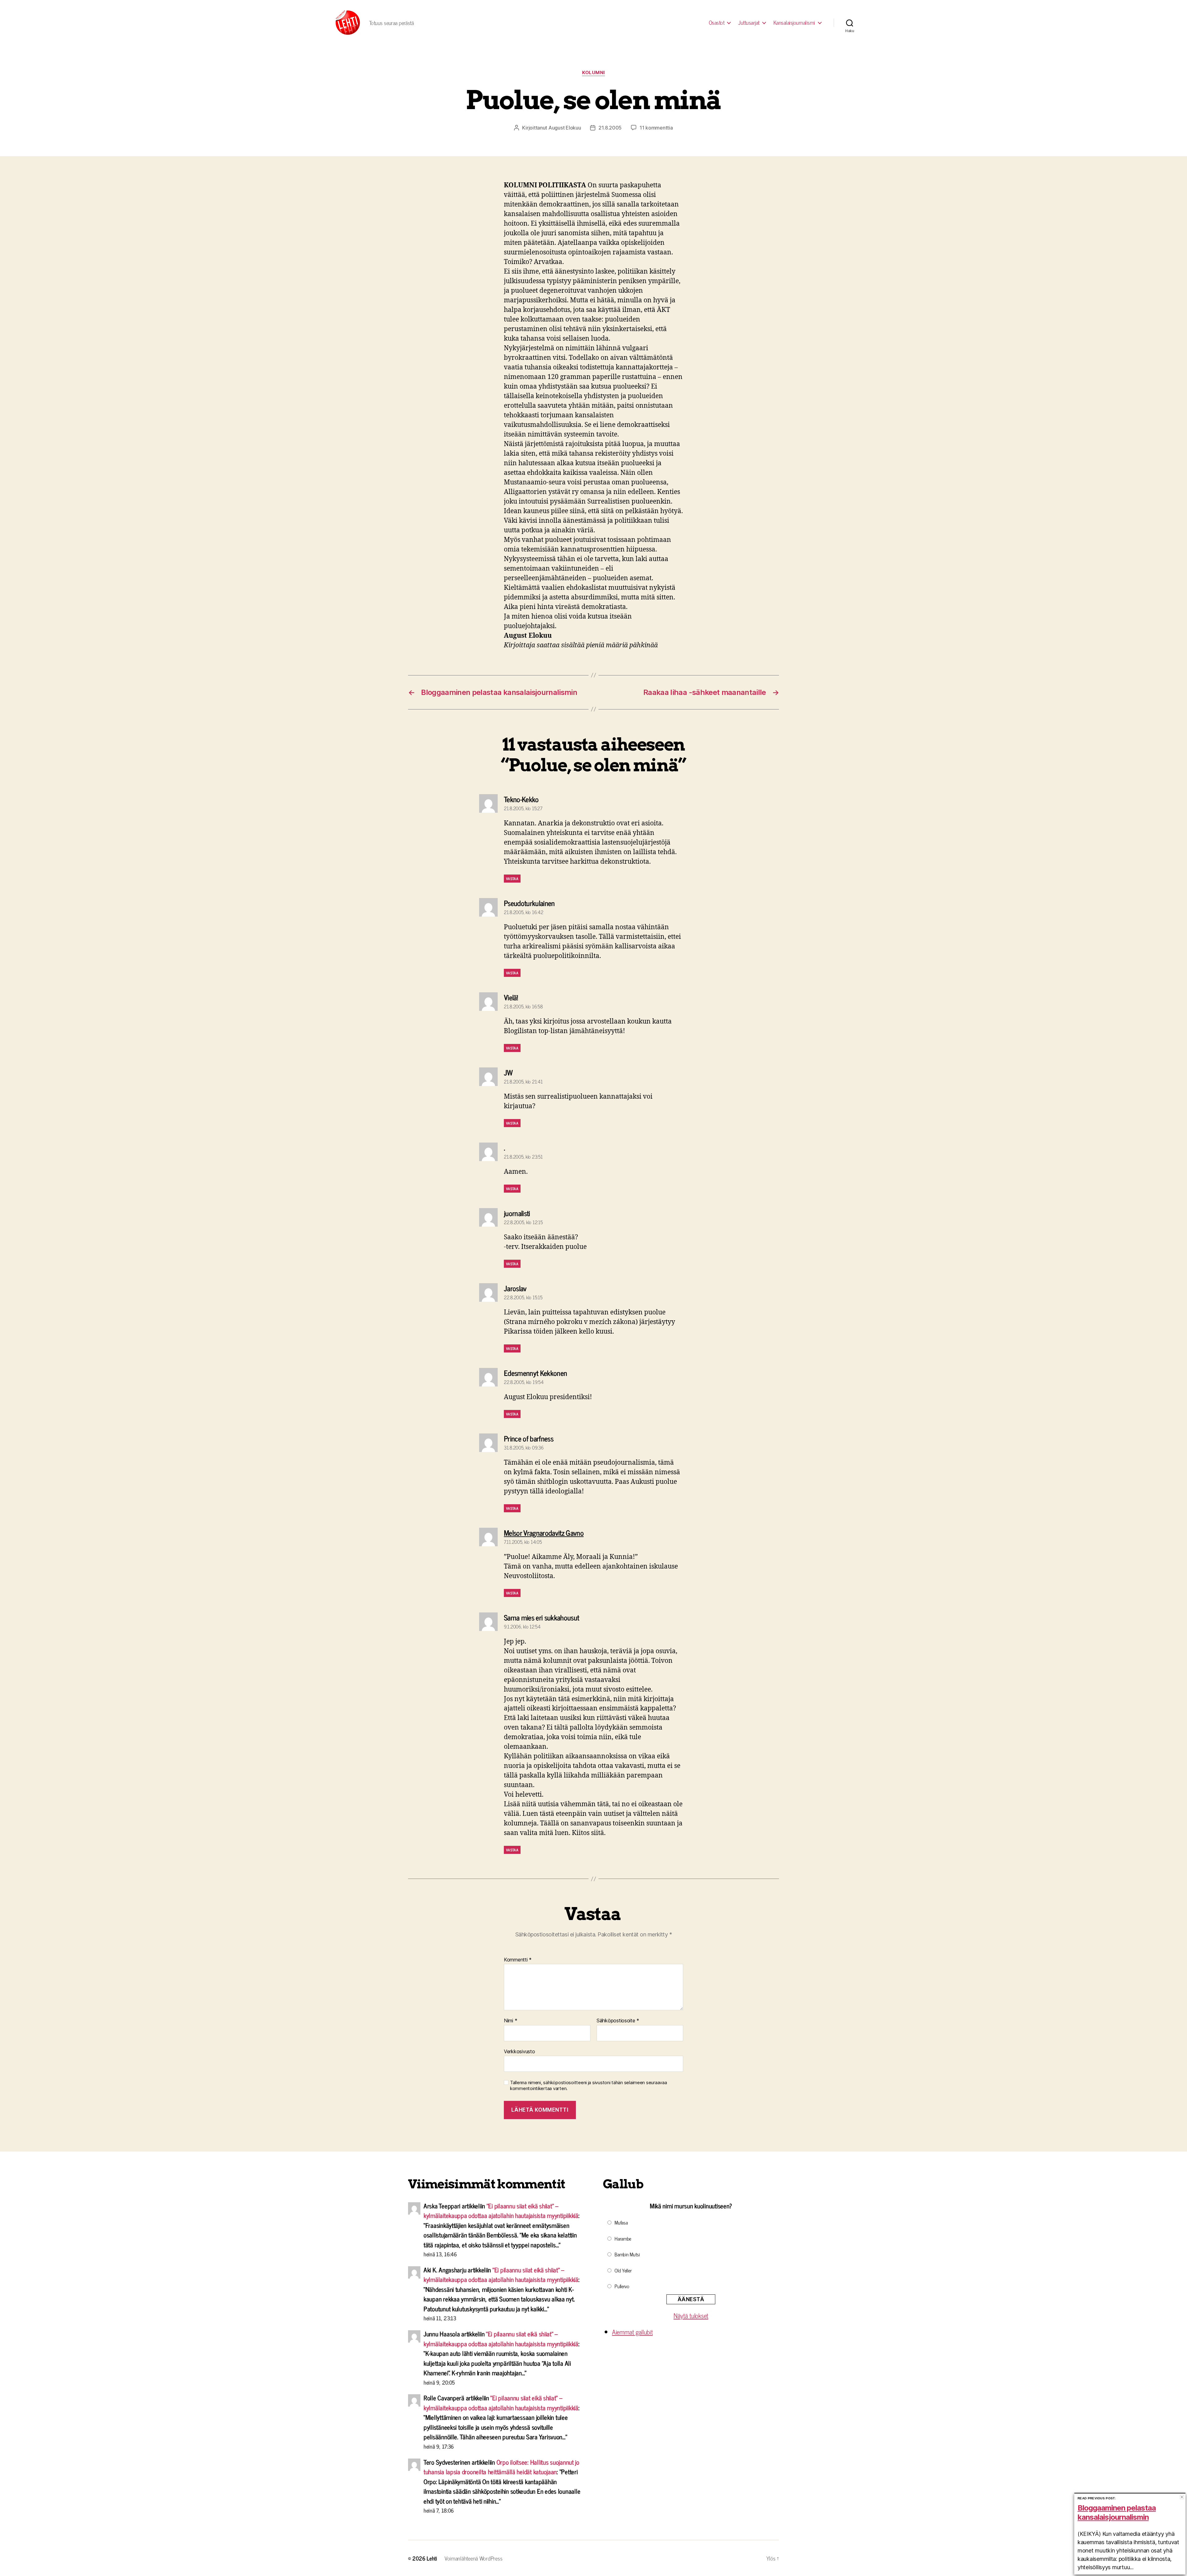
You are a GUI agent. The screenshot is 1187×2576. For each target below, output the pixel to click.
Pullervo (622, 2286)
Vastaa (512, 879)
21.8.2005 (610, 128)
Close (1182, 2497)
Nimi (511, 2021)
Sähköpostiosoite (618, 2021)
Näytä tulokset (691, 2315)
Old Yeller (623, 2270)
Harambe (623, 2238)
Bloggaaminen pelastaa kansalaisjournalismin (1117, 2512)
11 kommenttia (656, 128)
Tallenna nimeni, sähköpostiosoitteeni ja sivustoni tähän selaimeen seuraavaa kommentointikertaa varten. (588, 2086)
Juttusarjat (749, 23)
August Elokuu (565, 128)
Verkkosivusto (519, 2051)
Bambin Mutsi (627, 2254)
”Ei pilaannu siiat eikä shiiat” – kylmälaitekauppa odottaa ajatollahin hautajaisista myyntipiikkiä (501, 2211)
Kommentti (518, 1960)
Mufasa (621, 2222)
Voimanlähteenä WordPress (474, 2558)
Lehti (432, 2558)
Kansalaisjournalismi (794, 23)
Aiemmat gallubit (632, 2332)
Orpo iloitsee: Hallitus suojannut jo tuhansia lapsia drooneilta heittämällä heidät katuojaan (501, 2467)
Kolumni (593, 73)
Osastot (717, 23)
